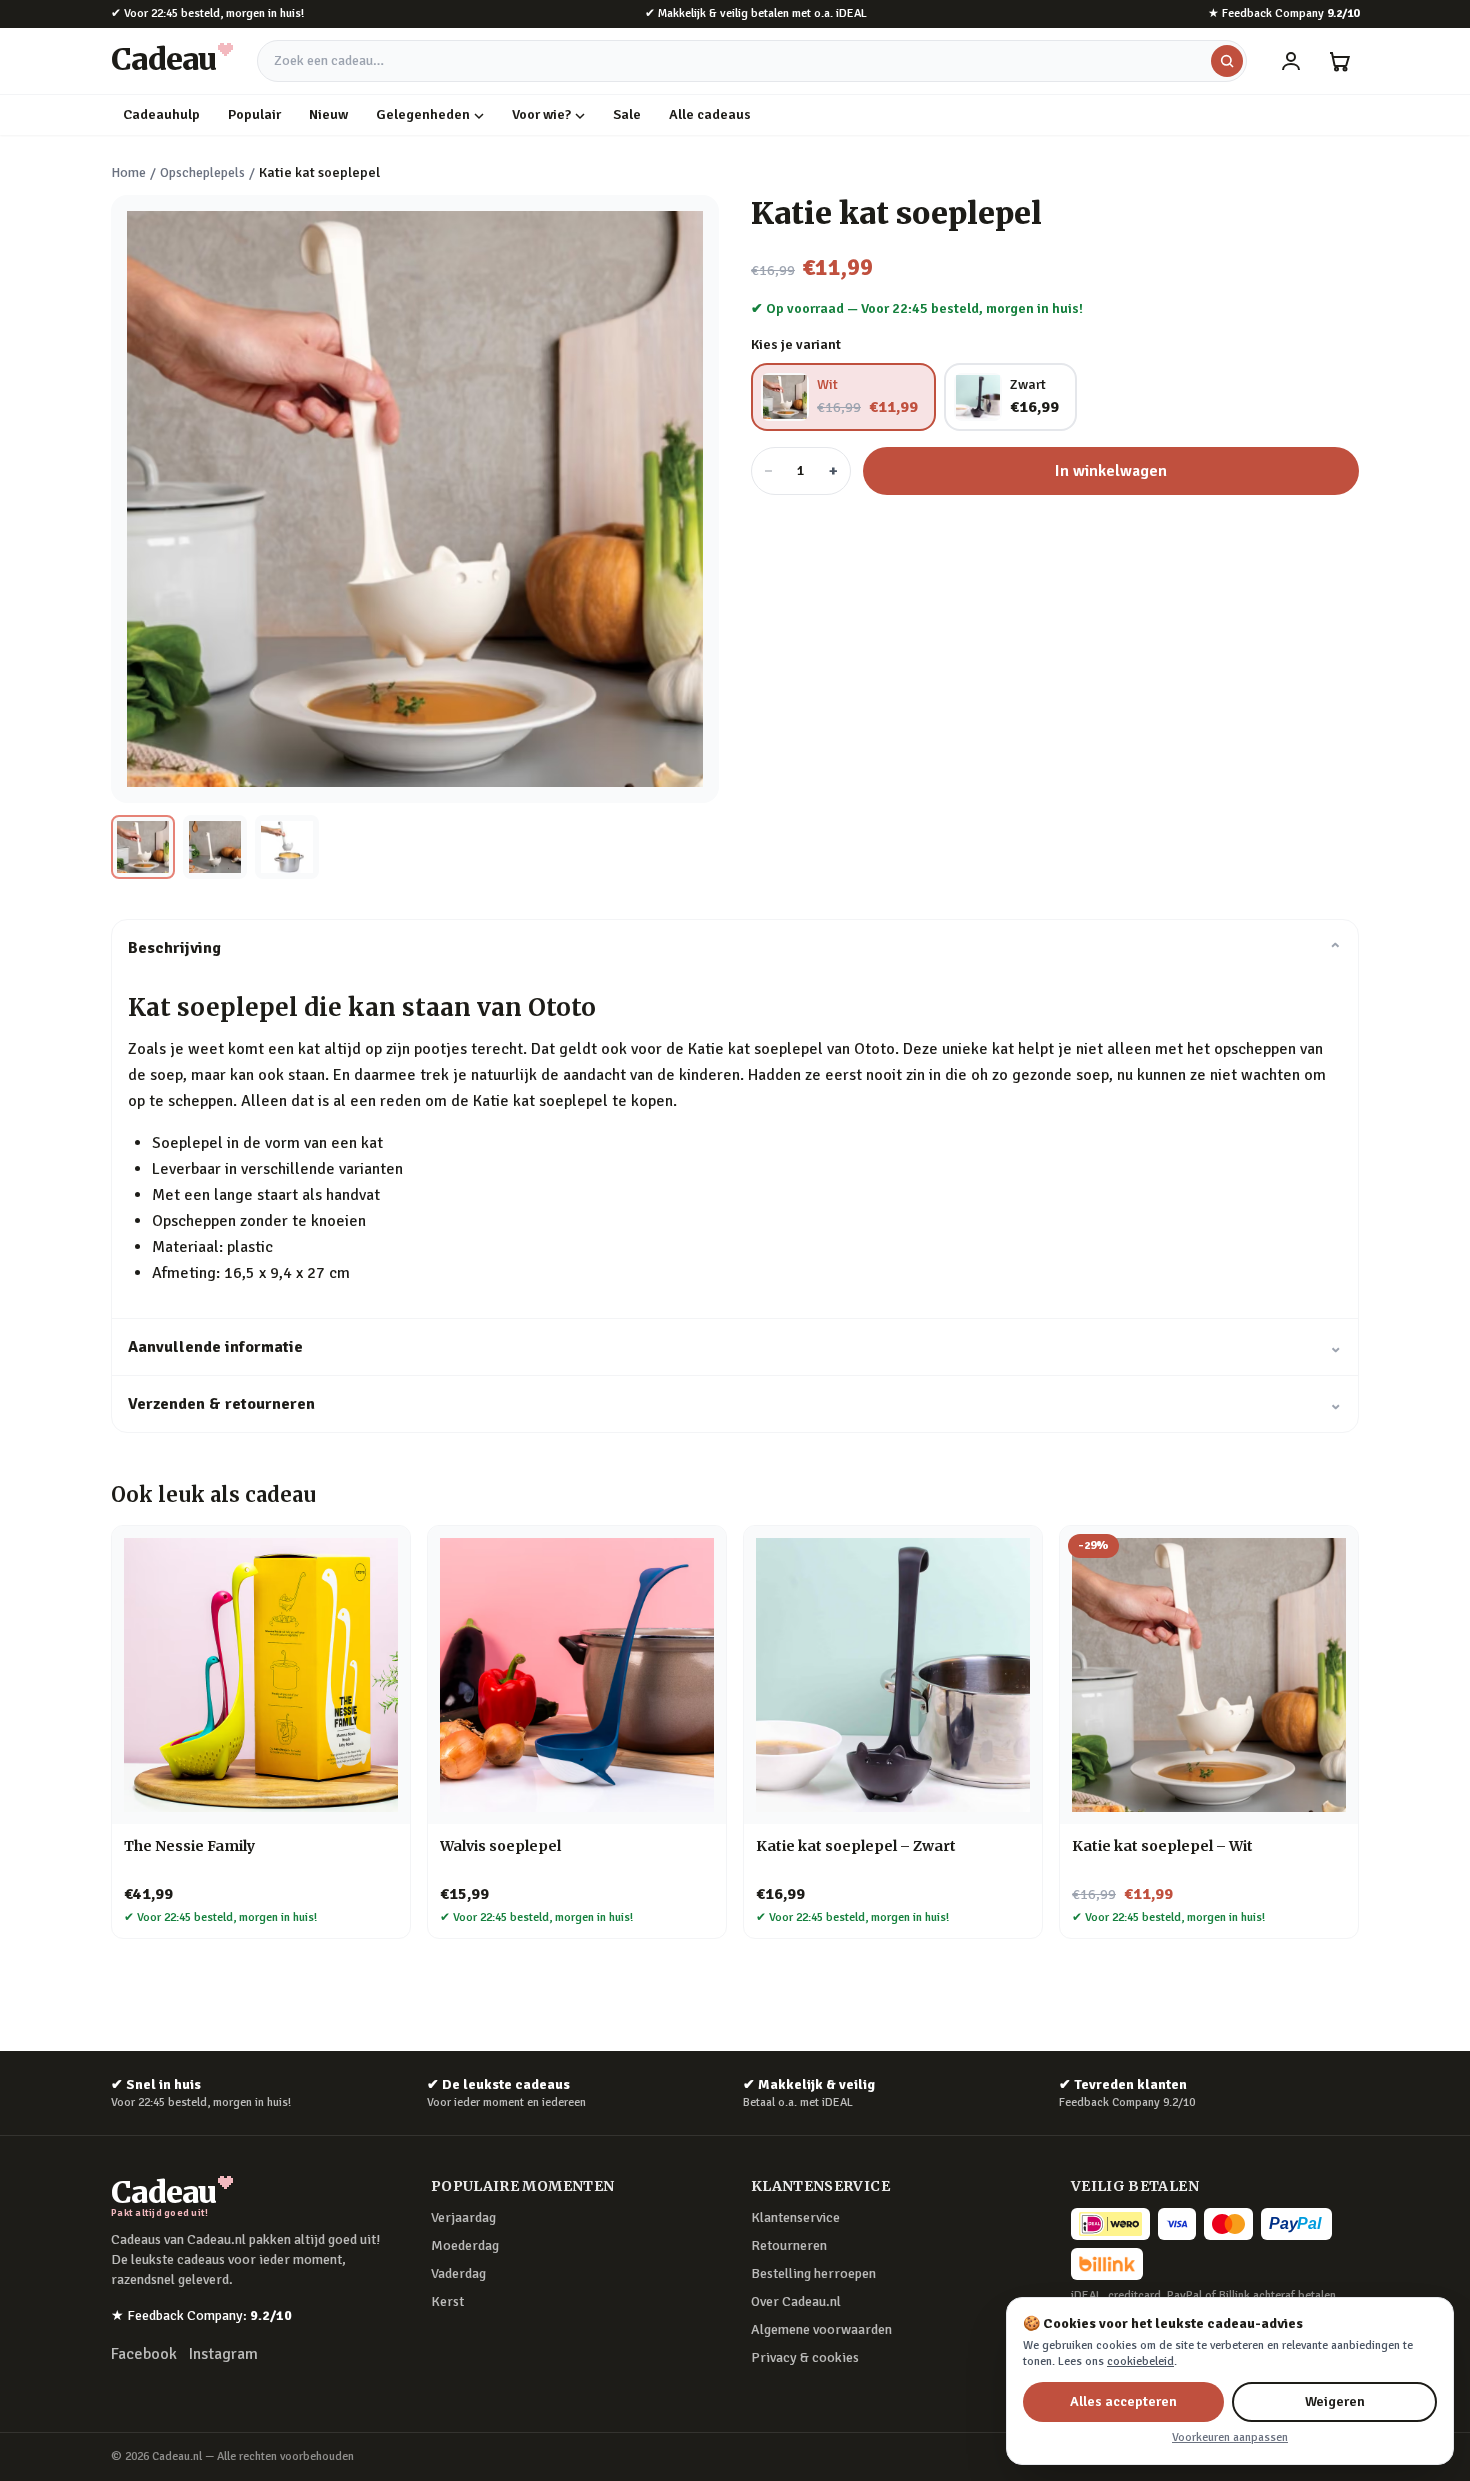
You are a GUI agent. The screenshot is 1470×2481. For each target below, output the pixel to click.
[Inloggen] (1291, 61)
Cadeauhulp (161, 114)
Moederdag (465, 2245)
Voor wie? (541, 114)
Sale (627, 114)
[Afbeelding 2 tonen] (215, 847)
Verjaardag (463, 2217)
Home (128, 172)
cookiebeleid (1140, 2361)
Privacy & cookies (805, 2357)
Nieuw (328, 114)
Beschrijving (735, 948)
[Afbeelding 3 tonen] (287, 847)
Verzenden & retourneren (735, 1404)
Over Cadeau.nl (796, 2301)
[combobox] (752, 61)
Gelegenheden (423, 114)
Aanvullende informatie (735, 1347)
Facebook (144, 2354)
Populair (254, 114)
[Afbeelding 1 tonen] (143, 847)
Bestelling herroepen (813, 2273)
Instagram (223, 2354)
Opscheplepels (202, 172)
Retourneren (789, 2245)
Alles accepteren (1123, 2401)
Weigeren (1335, 2401)
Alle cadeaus (710, 114)
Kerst (447, 2301)
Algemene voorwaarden (821, 2329)
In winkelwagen (1111, 471)
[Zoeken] (1227, 61)
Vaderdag (458, 2273)
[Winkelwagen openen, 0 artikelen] (1339, 61)
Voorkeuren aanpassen (1230, 2437)
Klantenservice (795, 2217)
